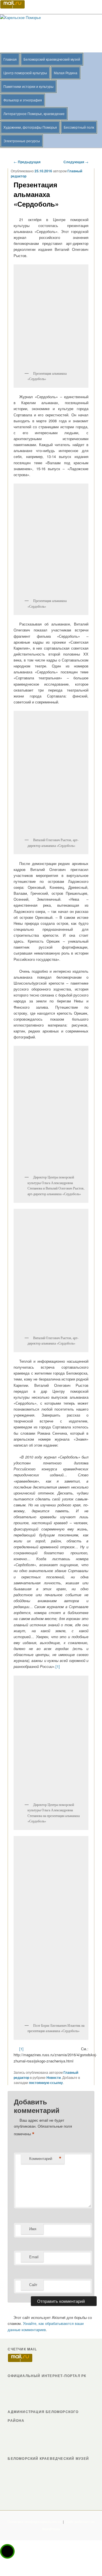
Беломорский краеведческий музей (52, 59)
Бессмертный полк (79, 127)
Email (34, 2257)
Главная (10, 59)
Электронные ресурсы (22, 141)
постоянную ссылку (46, 2083)
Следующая (76, 162)
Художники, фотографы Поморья (30, 127)
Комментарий (45, 2159)
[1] (58, 1666)
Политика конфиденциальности (34, 2522)
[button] (7, 2551)
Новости (54, 2077)
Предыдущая (27, 162)
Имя (33, 2229)
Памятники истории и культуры (28, 86)
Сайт (33, 2285)
